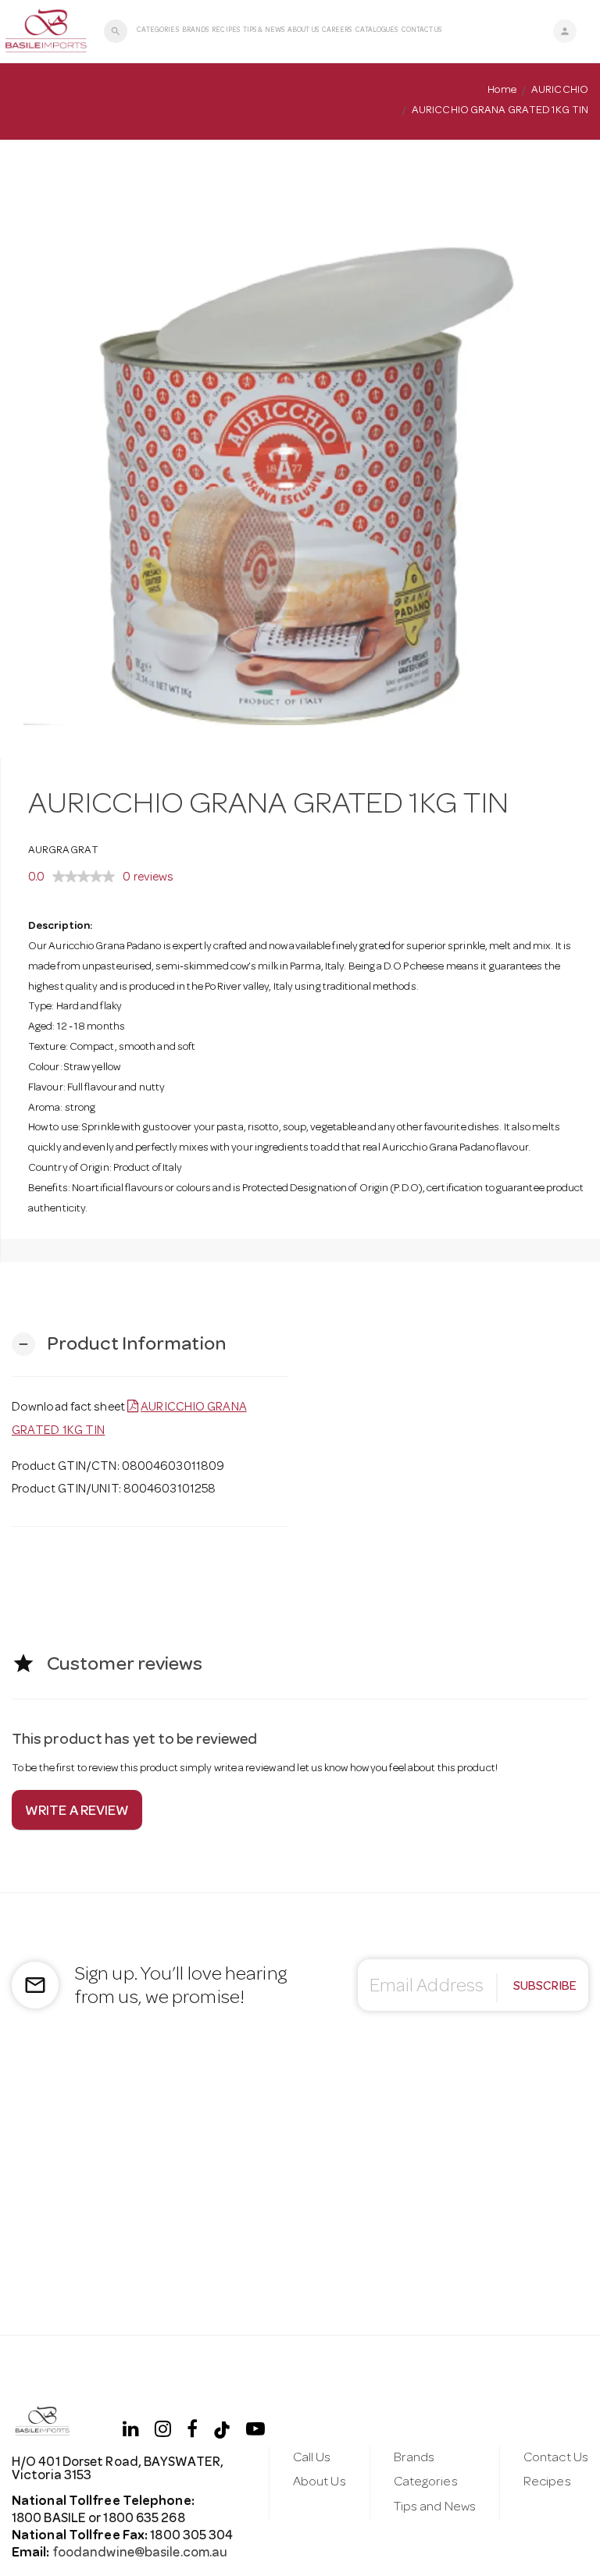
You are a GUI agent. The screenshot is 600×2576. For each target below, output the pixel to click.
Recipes (226, 31)
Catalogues (377, 31)
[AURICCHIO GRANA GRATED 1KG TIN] (300, 449)
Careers (337, 31)
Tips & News (264, 31)
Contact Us (422, 31)
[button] (119, 1345)
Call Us (312, 2459)
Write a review (77, 1812)
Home (502, 91)
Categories (158, 31)
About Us (303, 31)
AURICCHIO (560, 91)
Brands (196, 31)
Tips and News (435, 2508)
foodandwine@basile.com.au (140, 2554)
